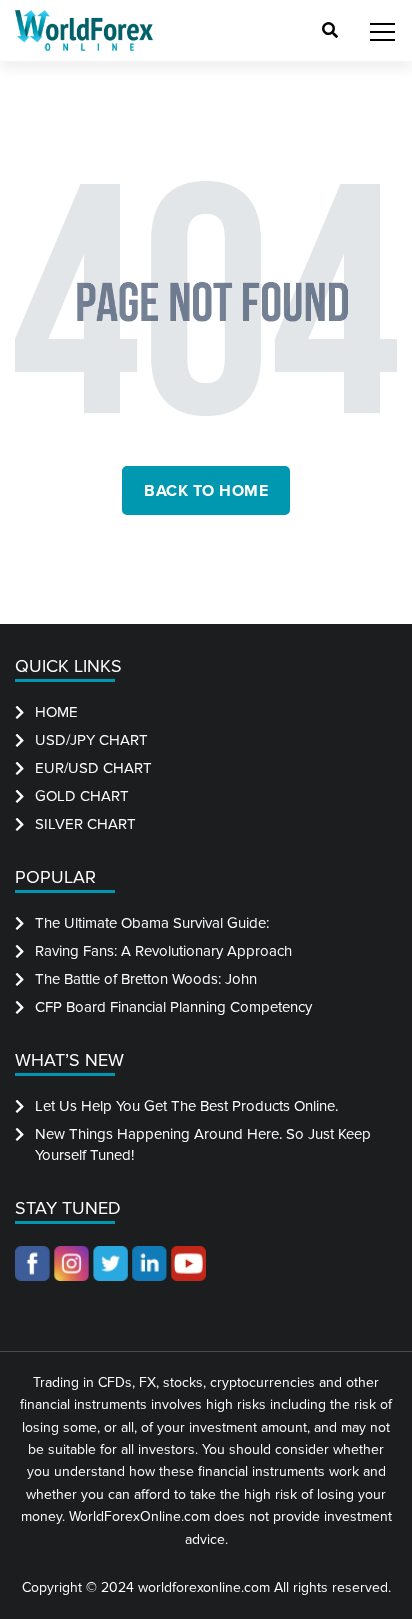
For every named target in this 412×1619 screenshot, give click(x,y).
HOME (56, 712)
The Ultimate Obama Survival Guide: (152, 923)
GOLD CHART (82, 796)
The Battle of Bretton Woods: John (146, 979)
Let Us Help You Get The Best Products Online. (186, 1106)
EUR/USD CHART (93, 768)
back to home (206, 491)
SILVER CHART (85, 824)
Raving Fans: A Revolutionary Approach (163, 951)
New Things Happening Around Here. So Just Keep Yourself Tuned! (203, 1144)
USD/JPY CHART (91, 740)
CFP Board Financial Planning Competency (173, 1007)
